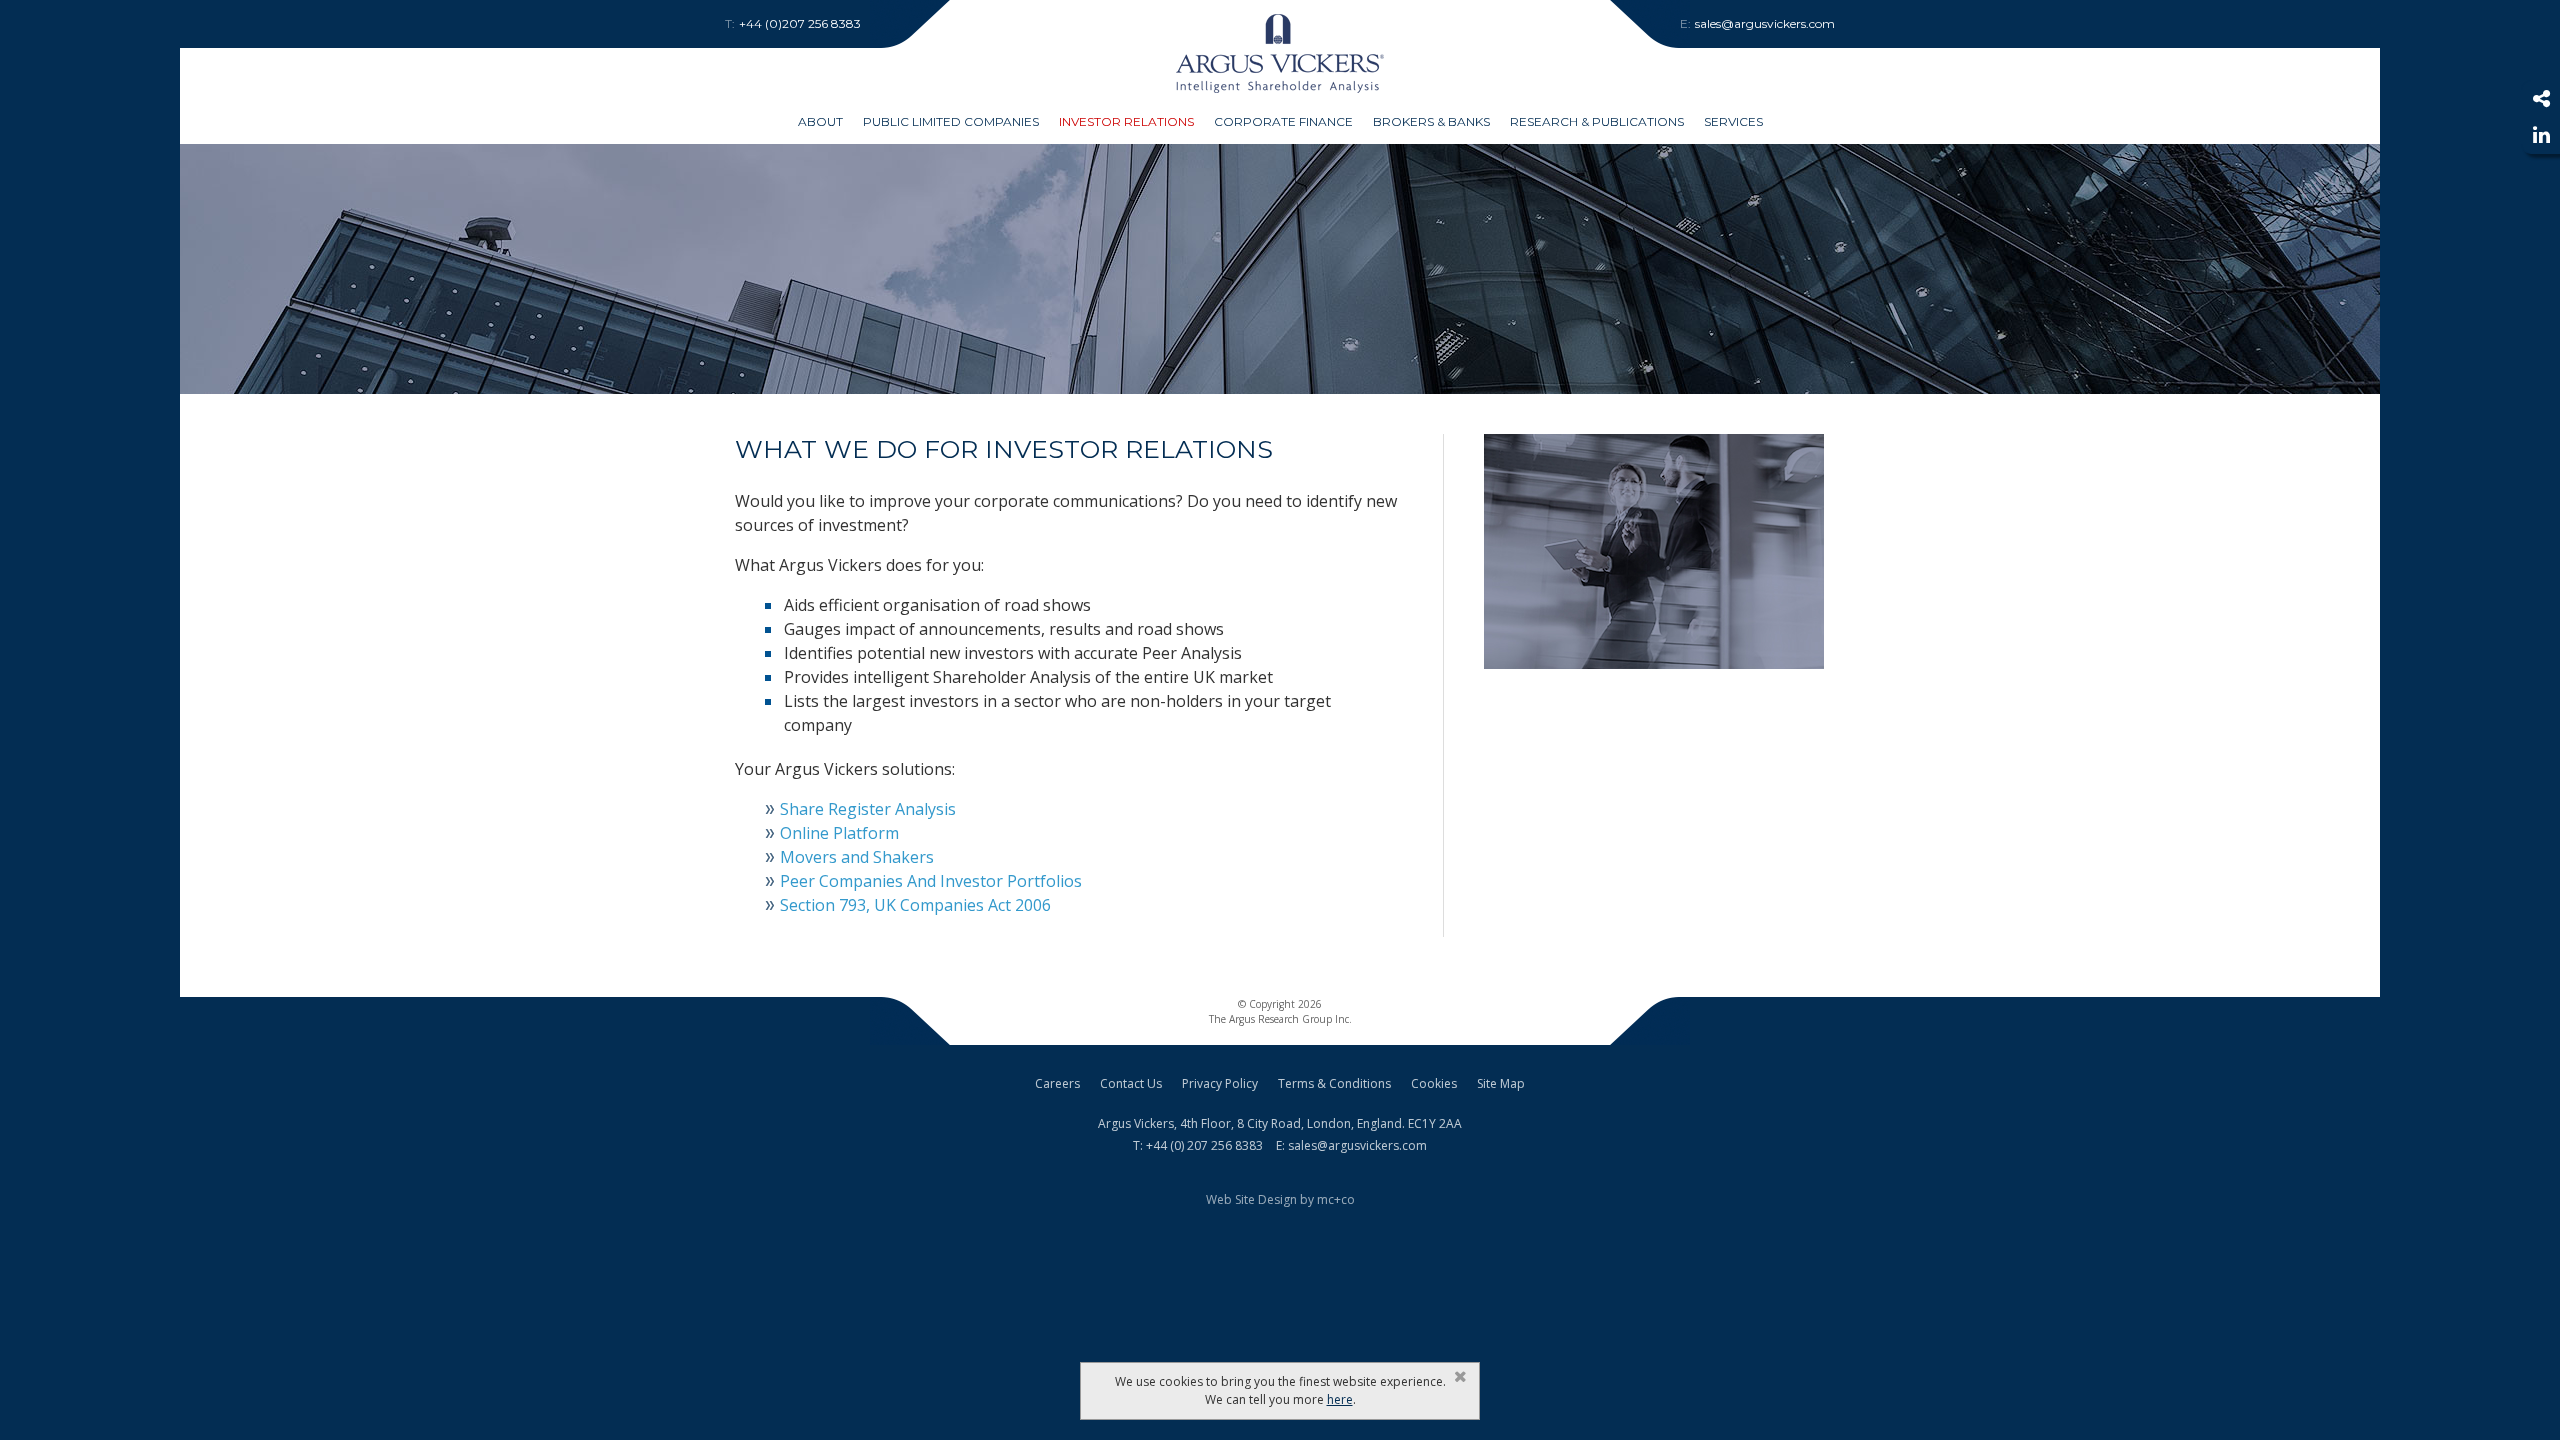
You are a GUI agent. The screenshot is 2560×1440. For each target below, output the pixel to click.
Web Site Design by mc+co (1280, 1199)
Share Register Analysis (868, 809)
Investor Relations (1126, 121)
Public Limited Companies (951, 121)
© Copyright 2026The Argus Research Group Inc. (1280, 1011)
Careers (1057, 1083)
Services (1733, 121)
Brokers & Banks (1431, 121)
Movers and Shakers (857, 857)
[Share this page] (2541, 99)
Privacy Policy (1220, 1083)
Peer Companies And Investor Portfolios (931, 881)
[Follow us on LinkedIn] (2541, 135)
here (1340, 1399)
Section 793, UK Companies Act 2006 (915, 905)
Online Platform (839, 833)
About (820, 121)
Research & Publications (1597, 121)
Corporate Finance (1283, 121)
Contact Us (1131, 1083)
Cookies (1434, 1083)
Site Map (1501, 1083)
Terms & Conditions (1334, 1083)
